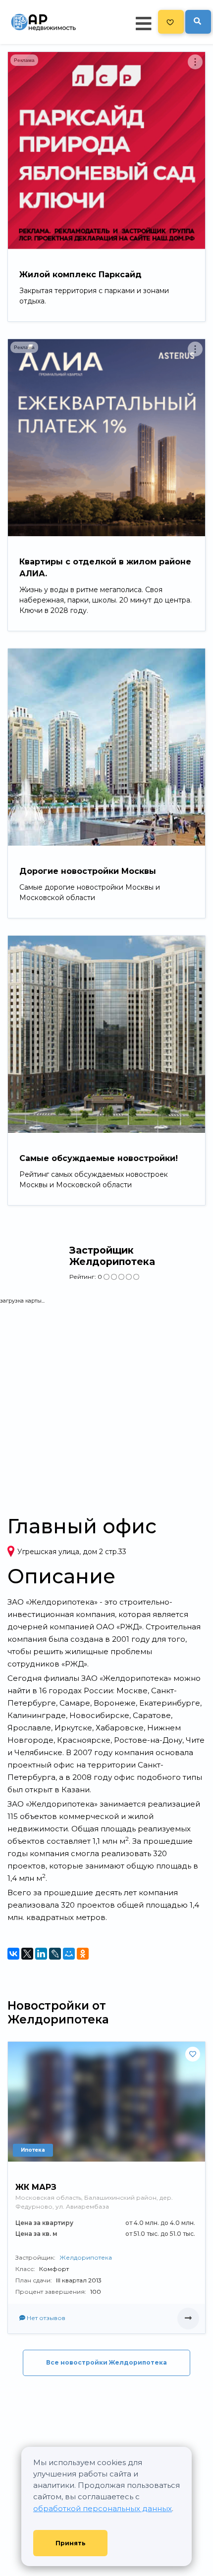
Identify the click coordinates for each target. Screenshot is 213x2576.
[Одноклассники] (83, 1954)
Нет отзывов (45, 2318)
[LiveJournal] (55, 1954)
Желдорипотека (86, 2257)
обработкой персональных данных (103, 2508)
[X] (27, 1954)
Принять (71, 2543)
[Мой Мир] (69, 1954)
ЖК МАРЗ (36, 2187)
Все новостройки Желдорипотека (106, 2362)
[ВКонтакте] (13, 1954)
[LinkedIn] (41, 1954)
